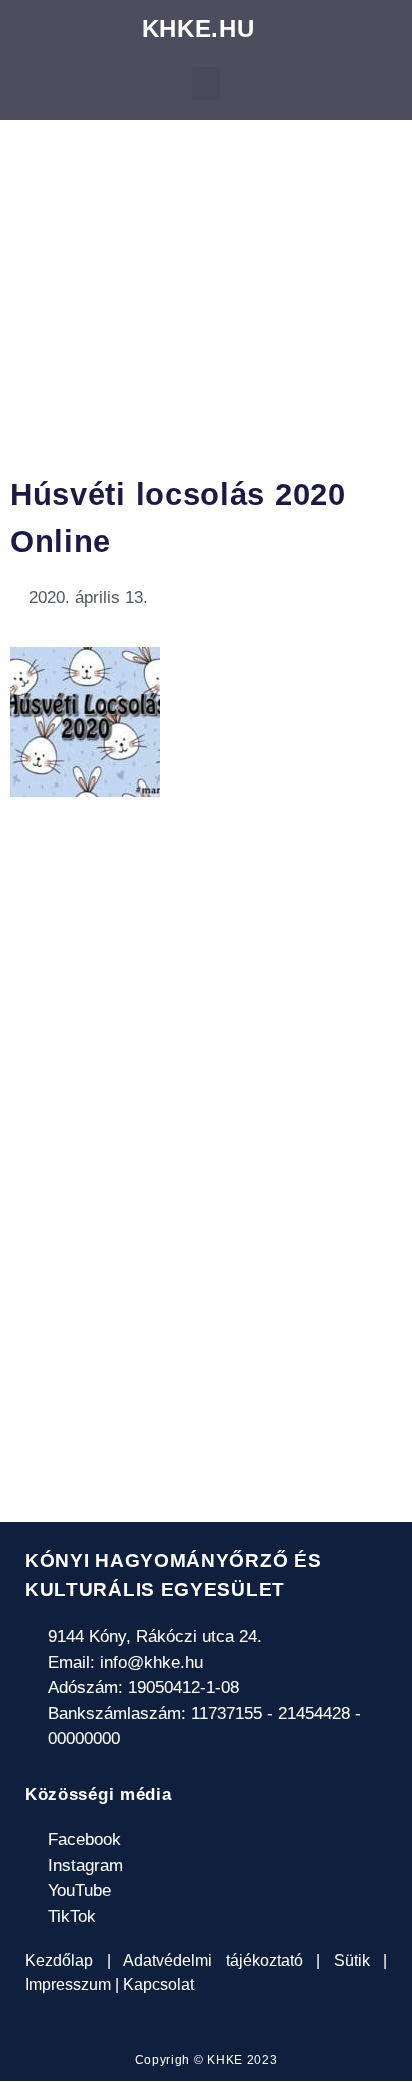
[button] (206, 83)
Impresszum (70, 1984)
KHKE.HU (198, 28)
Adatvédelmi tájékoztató (214, 1960)
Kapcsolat (156, 1984)
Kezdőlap (66, 1960)
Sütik (351, 1960)
